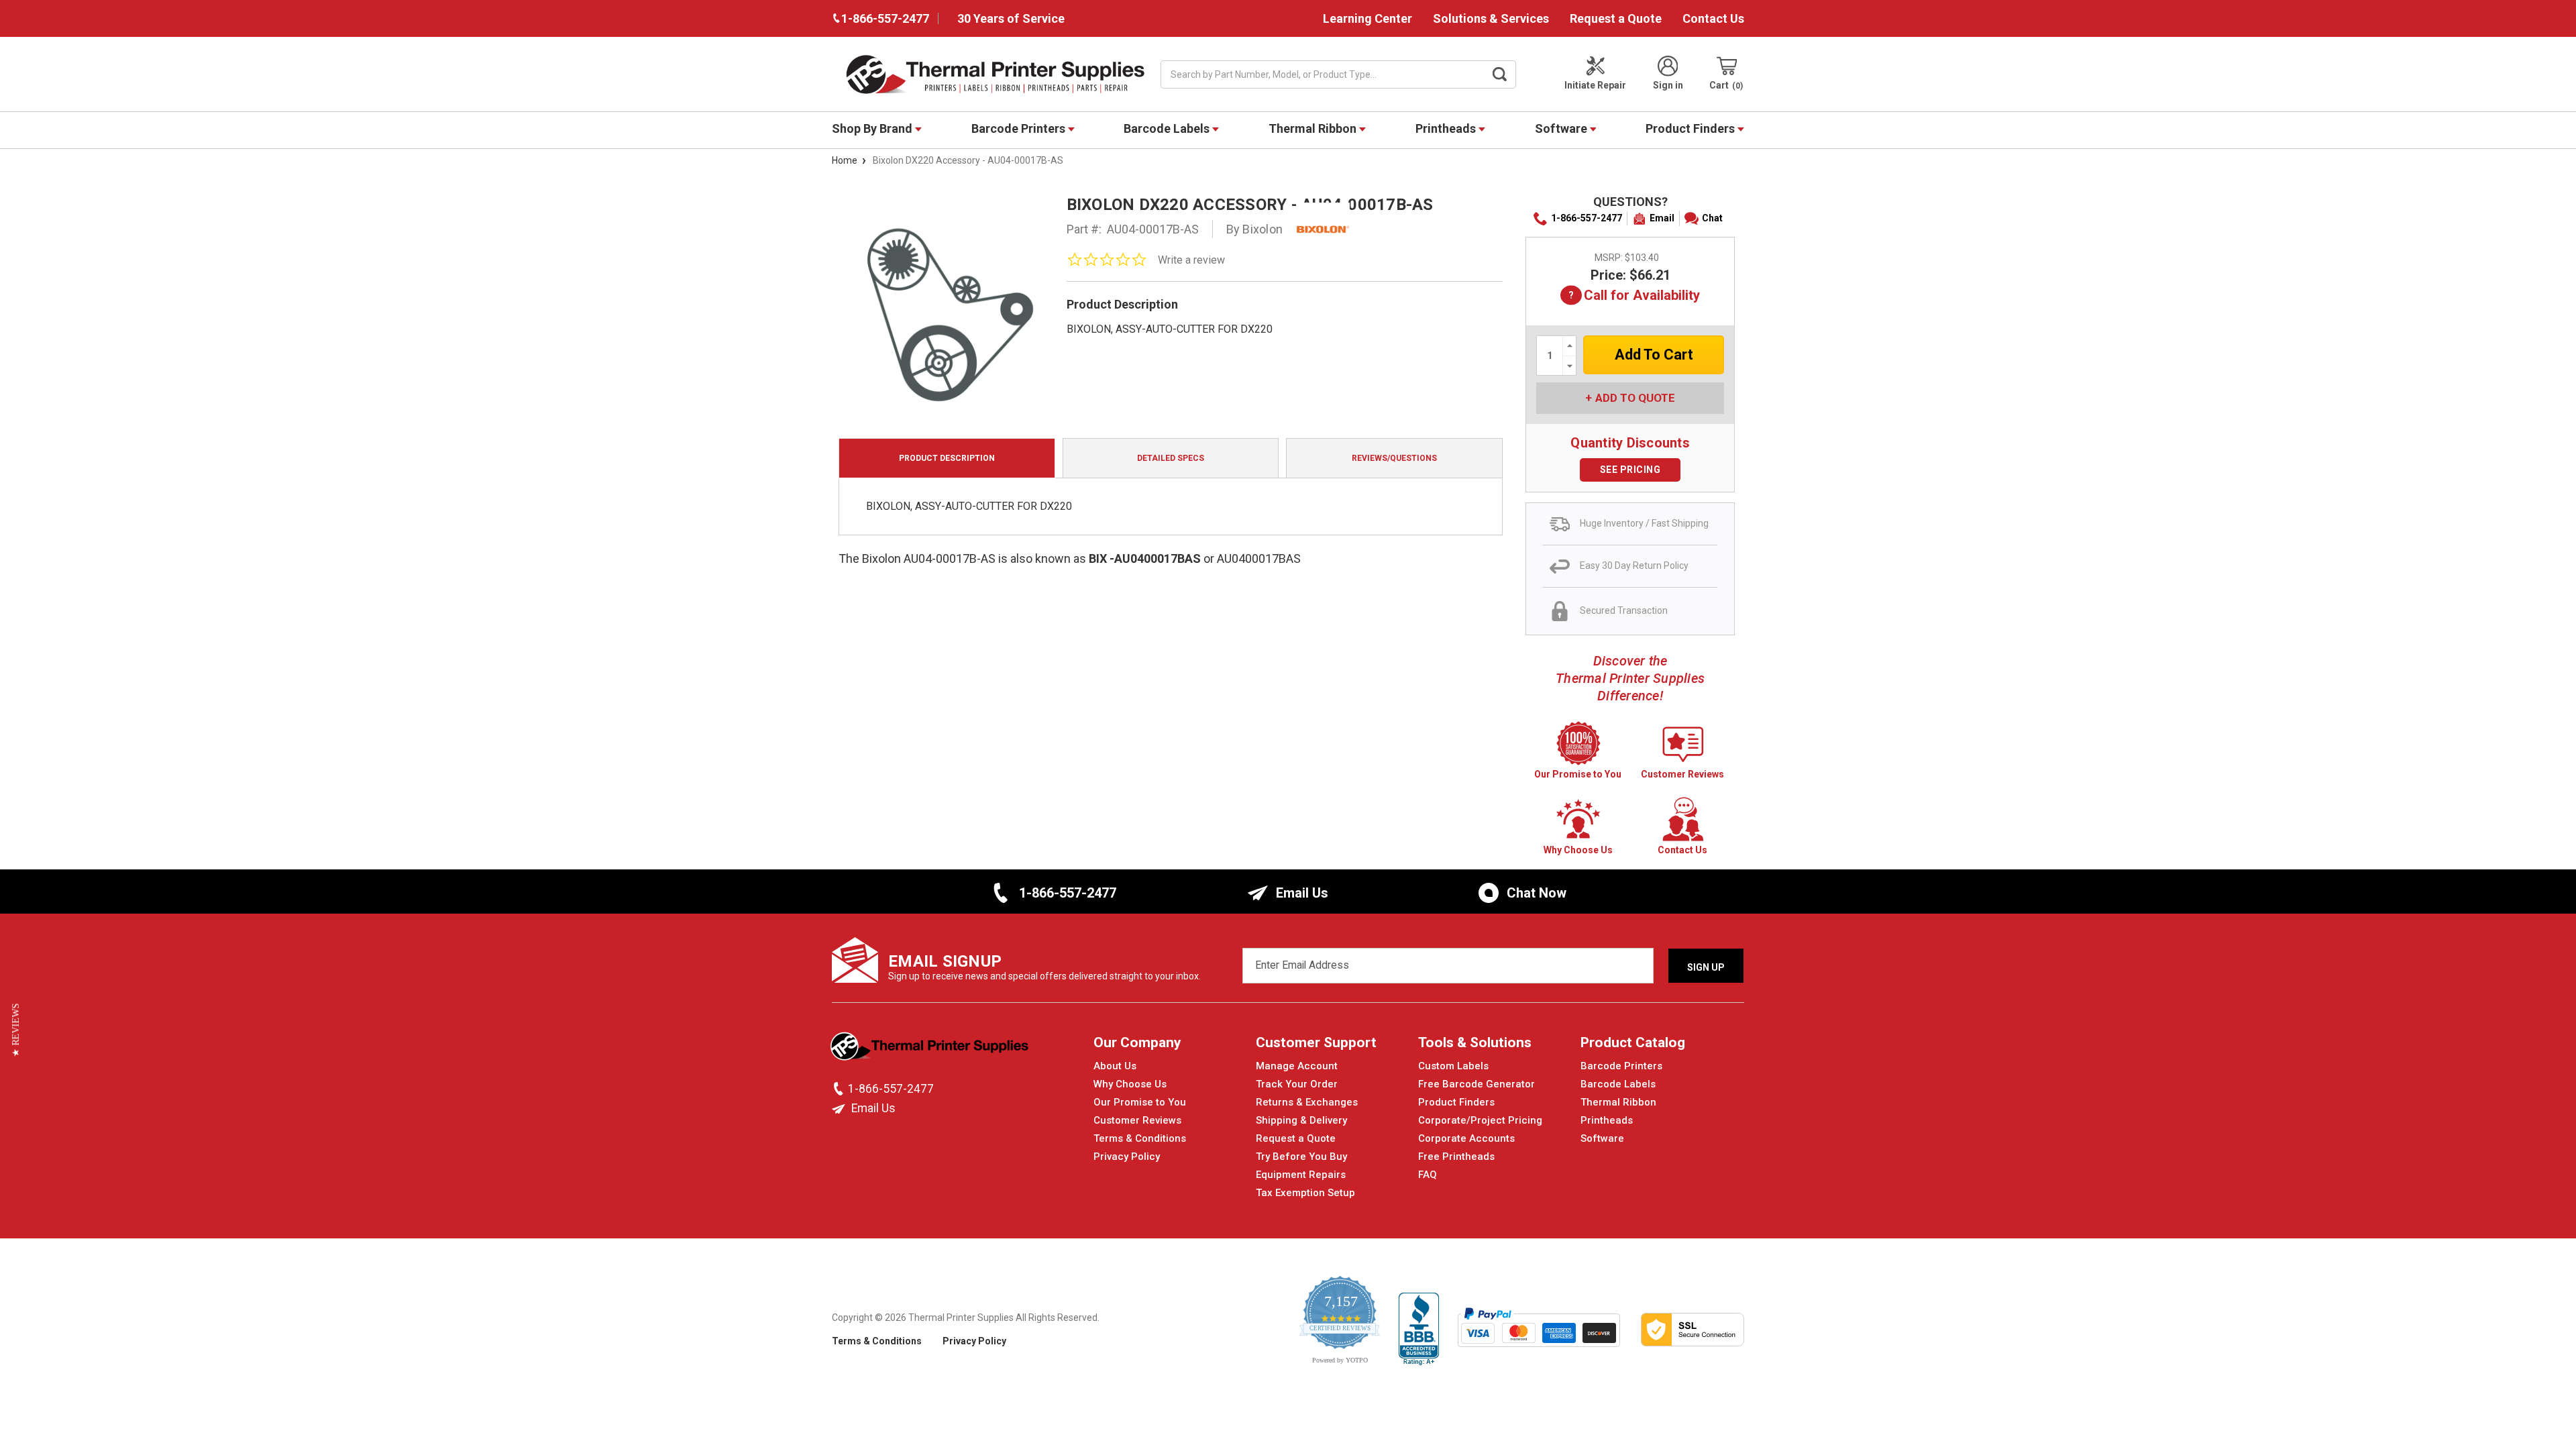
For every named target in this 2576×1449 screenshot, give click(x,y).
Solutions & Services (1491, 18)
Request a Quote (1616, 18)
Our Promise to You (1140, 1102)
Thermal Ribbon (1314, 128)
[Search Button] (1500, 74)
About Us (1115, 1066)
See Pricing (1630, 470)
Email (1662, 218)
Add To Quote (1635, 398)
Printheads (1447, 128)
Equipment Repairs (1301, 1175)
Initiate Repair (1595, 85)
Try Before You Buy (1301, 1157)
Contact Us (1713, 18)
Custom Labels (1453, 1066)
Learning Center (1367, 18)
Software (1562, 128)
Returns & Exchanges (1307, 1102)
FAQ (1428, 1175)
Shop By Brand (873, 128)
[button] (16, 1030)
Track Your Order (1297, 1084)
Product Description (947, 458)
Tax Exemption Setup (1305, 1193)
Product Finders (1692, 128)
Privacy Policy (1127, 1157)
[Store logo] (931, 1050)
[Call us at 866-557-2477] (840, 1089)
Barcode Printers (1020, 128)
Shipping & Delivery (1301, 1120)
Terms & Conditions (1140, 1138)
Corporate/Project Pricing (1480, 1120)
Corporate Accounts (1466, 1138)
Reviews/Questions (1394, 458)
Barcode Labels (1168, 128)
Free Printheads (1456, 1157)
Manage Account (1297, 1066)
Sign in (1668, 85)
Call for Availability (1630, 296)
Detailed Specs (1171, 458)
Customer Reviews (1137, 1120)
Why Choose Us (1130, 1084)
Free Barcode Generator (1477, 1084)
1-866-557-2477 (1587, 218)
